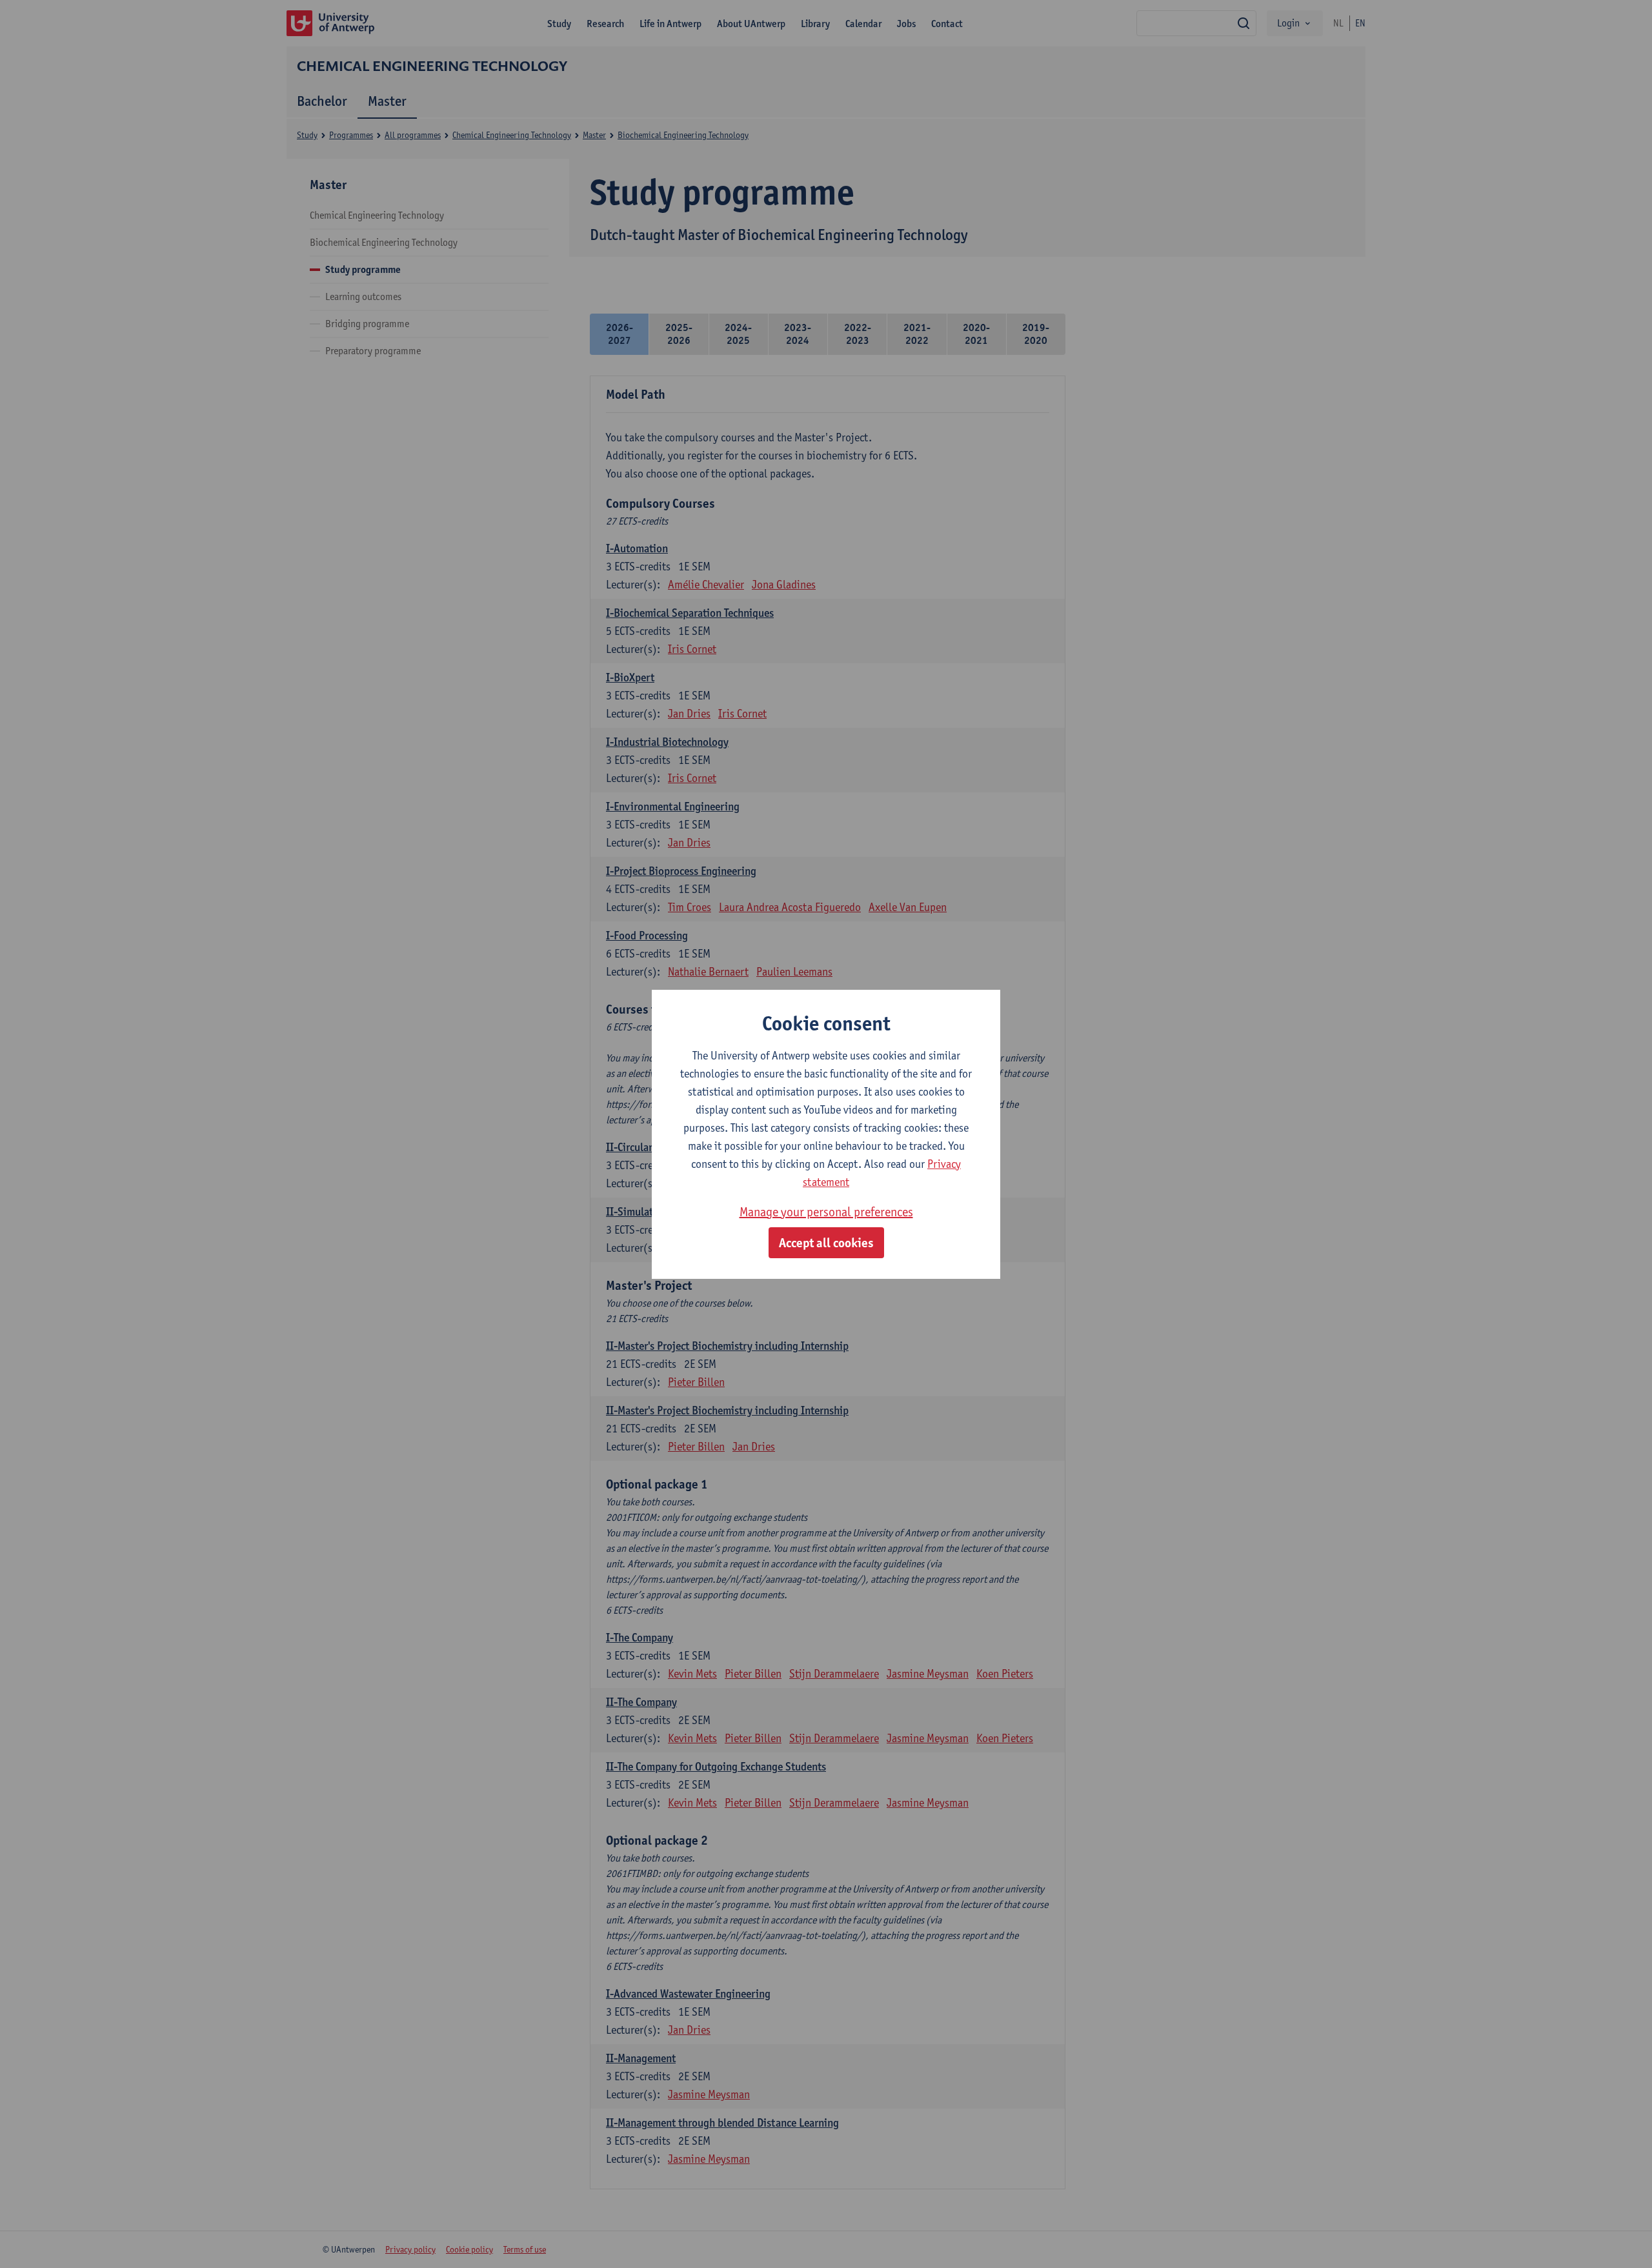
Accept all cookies (826, 1243)
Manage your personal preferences (826, 1212)
